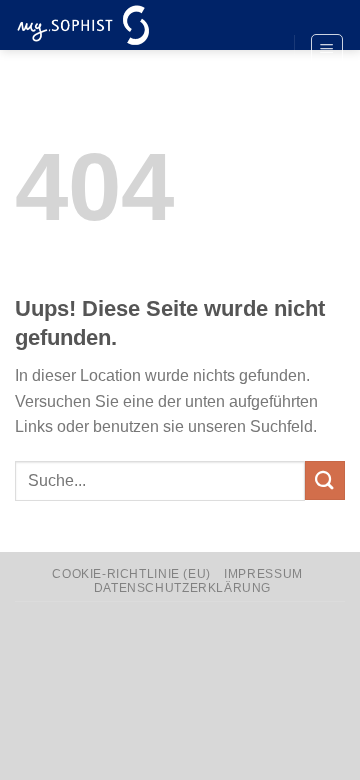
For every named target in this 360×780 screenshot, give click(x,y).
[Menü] (327, 50)
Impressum (263, 574)
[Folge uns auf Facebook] (260, 17)
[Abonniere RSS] (260, 84)
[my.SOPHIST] (115, 25)
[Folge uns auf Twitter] (260, 51)
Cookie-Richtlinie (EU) (131, 574)
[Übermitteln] (325, 480)
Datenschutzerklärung (182, 588)
